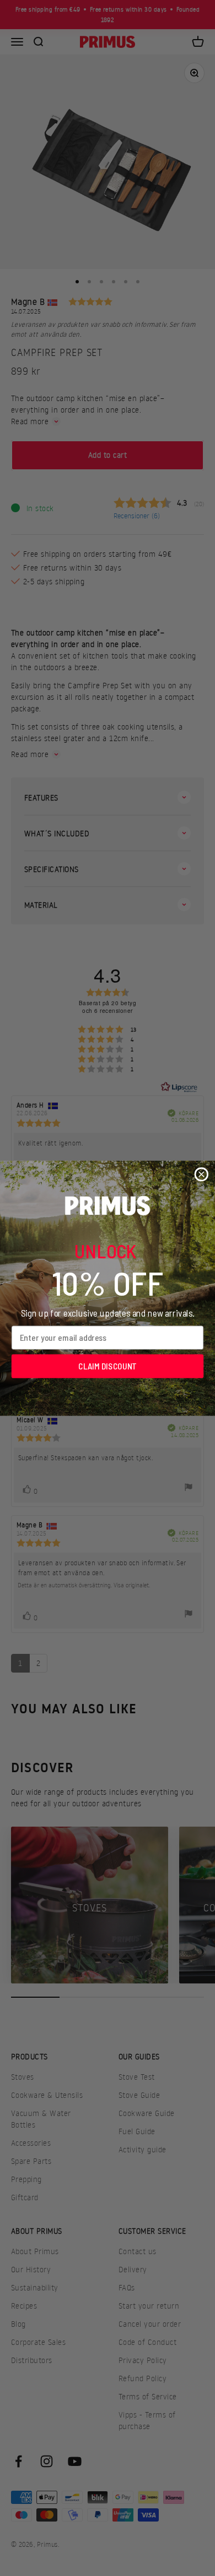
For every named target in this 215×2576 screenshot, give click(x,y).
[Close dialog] (201, 1174)
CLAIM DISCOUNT (108, 1366)
